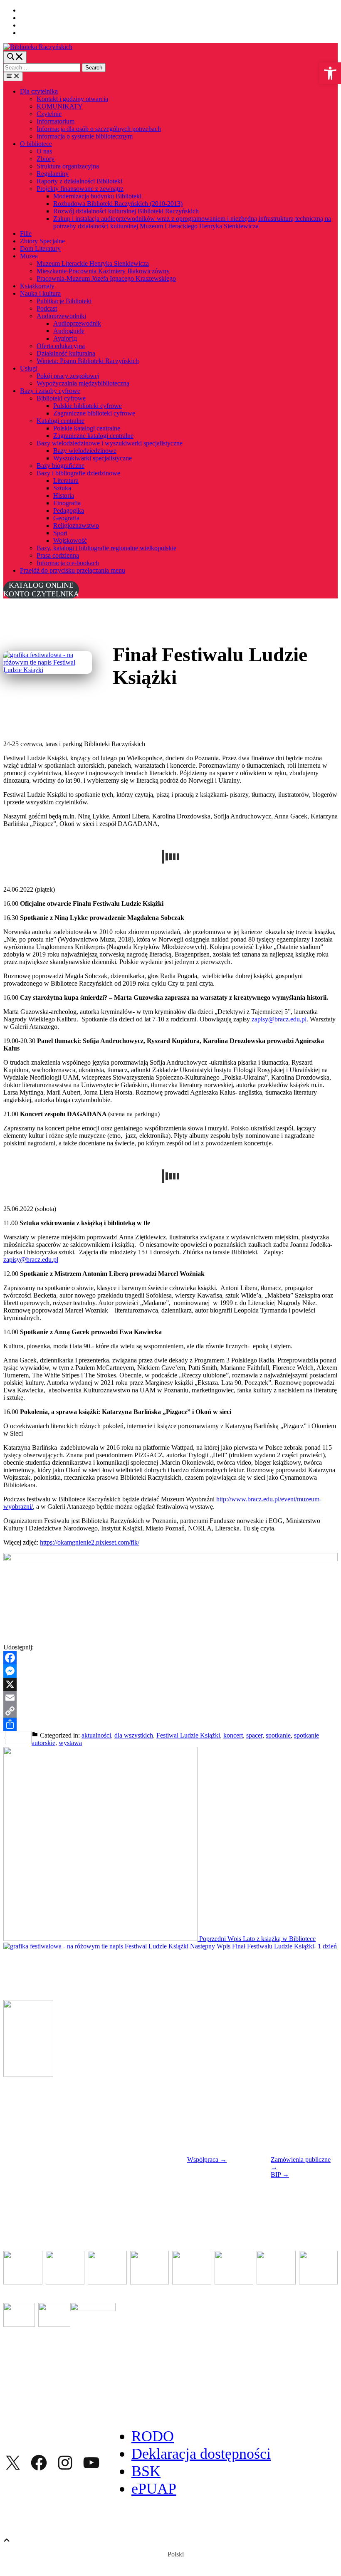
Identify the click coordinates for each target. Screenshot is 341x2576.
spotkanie (278, 1735)
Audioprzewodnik (77, 323)
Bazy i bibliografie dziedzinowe (78, 473)
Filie (26, 234)
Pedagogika (69, 511)
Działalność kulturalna (66, 353)
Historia (64, 496)
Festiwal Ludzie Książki (188, 1735)
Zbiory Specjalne (42, 241)
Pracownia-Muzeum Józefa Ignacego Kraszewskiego (106, 278)
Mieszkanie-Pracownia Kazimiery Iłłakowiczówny (103, 271)
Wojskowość (70, 540)
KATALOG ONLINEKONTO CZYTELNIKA (41, 590)
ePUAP (154, 2489)
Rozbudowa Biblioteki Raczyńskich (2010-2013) (118, 204)
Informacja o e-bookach (68, 563)
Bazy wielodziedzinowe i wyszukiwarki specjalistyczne (110, 443)
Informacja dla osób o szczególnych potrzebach (99, 129)
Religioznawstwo (76, 525)
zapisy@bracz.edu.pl (31, 1260)
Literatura (66, 481)
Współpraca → (207, 2159)
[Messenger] (170, 1671)
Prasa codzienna (58, 555)
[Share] (170, 1724)
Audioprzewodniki (61, 316)
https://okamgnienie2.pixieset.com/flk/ (90, 1542)
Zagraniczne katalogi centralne (93, 436)
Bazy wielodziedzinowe (85, 451)
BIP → (280, 2174)
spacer (254, 1735)
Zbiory (46, 159)
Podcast (47, 308)
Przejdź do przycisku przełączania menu (73, 570)
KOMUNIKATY (60, 106)
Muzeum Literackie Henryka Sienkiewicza (93, 263)
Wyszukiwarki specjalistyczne (93, 458)
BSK (146, 2471)
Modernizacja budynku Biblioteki (97, 196)
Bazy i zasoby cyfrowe (50, 391)
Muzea (29, 256)
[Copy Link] (170, 1711)
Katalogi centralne (61, 421)
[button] (330, 73)
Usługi (29, 368)
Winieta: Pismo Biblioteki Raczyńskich (88, 361)
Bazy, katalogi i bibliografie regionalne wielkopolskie (106, 548)
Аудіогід (65, 338)
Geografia (66, 518)
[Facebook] (170, 1658)
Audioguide (69, 331)
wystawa (70, 1743)
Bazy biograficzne (61, 466)
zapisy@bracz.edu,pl (279, 1019)
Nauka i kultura (40, 293)
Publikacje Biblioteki (64, 301)
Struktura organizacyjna (68, 166)
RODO (153, 2436)
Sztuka (62, 488)
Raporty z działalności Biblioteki (79, 181)
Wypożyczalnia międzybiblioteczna (83, 383)
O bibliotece (36, 144)
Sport (60, 533)
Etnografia (67, 503)
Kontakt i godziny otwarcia (72, 99)
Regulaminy (53, 174)
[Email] (170, 1698)
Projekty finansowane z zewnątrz (80, 189)
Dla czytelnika (39, 91)
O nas (44, 151)
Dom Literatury (40, 248)
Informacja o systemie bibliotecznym (85, 136)
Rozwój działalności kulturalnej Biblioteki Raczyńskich (126, 211)
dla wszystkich (134, 1735)
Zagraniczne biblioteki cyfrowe (94, 413)
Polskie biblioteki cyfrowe (88, 406)
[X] (170, 1684)
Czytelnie (49, 114)
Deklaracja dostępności (201, 2454)
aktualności (96, 1735)
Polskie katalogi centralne (87, 428)
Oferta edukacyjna (61, 346)
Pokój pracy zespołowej (68, 376)
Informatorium (56, 121)
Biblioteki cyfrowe (61, 398)
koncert (233, 1735)
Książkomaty (37, 286)
